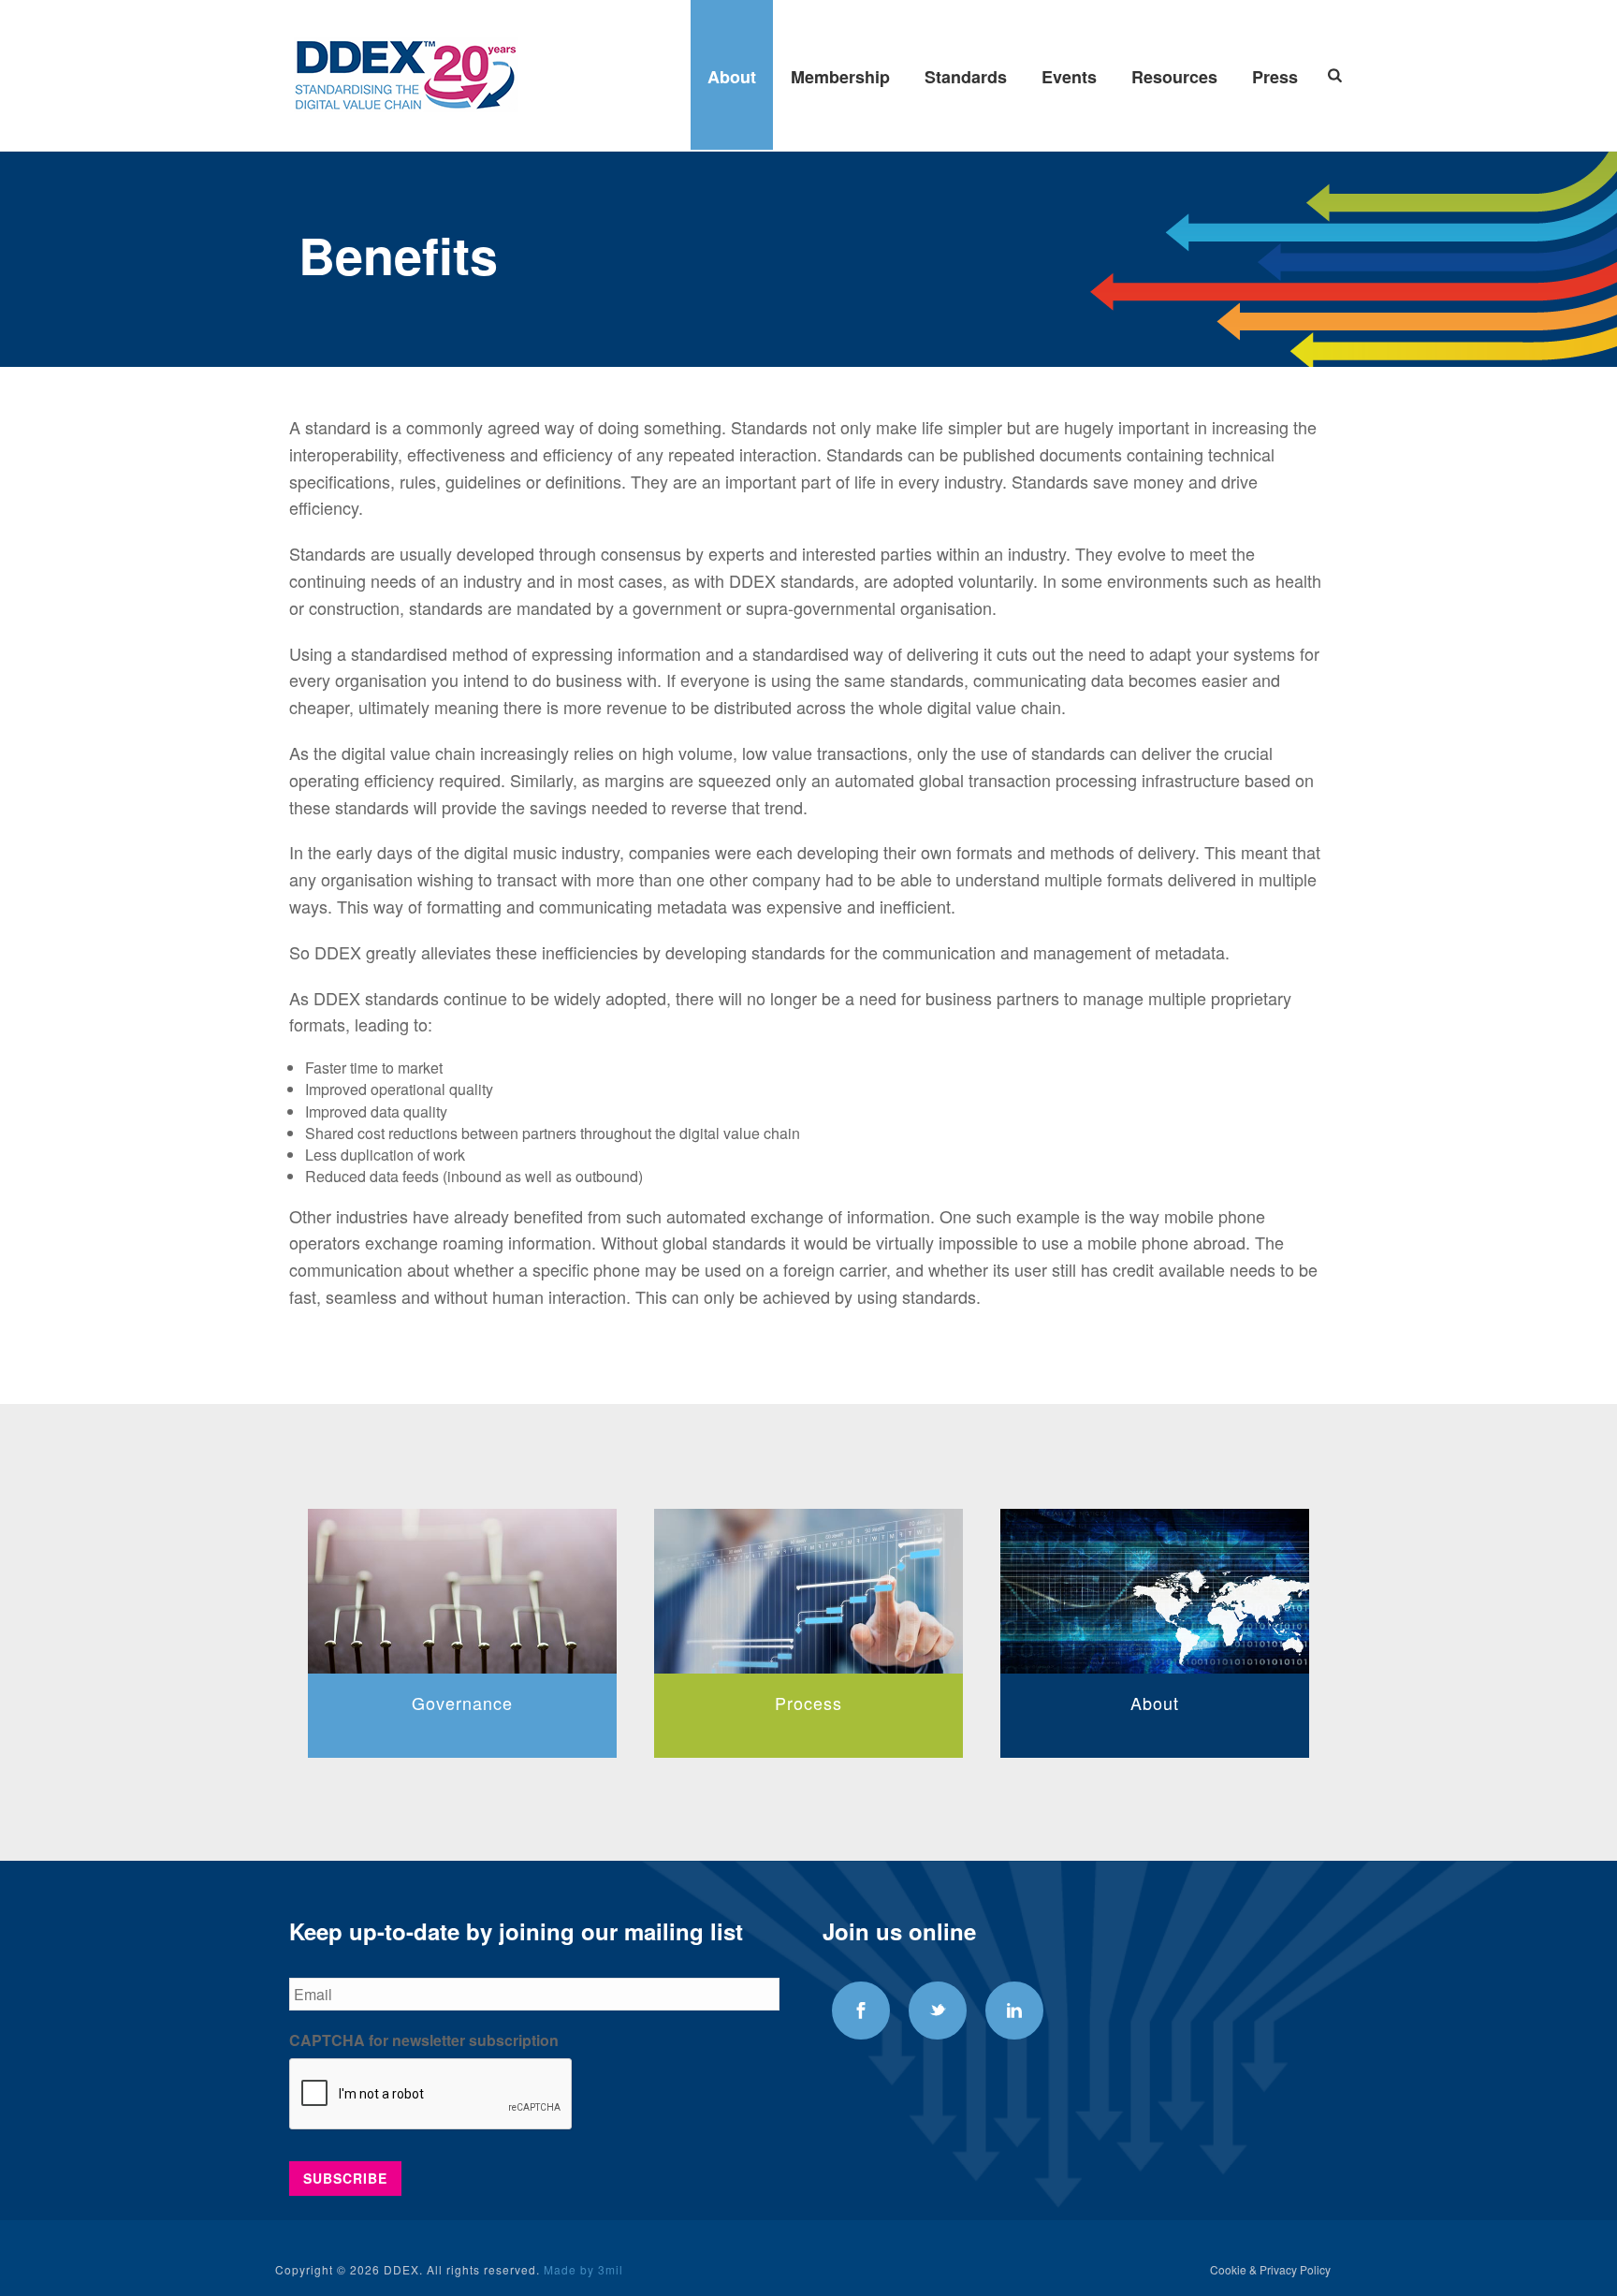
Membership (840, 77)
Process (462, 1703)
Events (1069, 77)
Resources (1174, 77)
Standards (966, 77)
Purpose (1155, 1703)
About (732, 77)
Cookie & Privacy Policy (1270, 2270)
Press (1275, 77)
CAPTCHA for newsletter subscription (424, 2041)
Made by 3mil (583, 2269)
